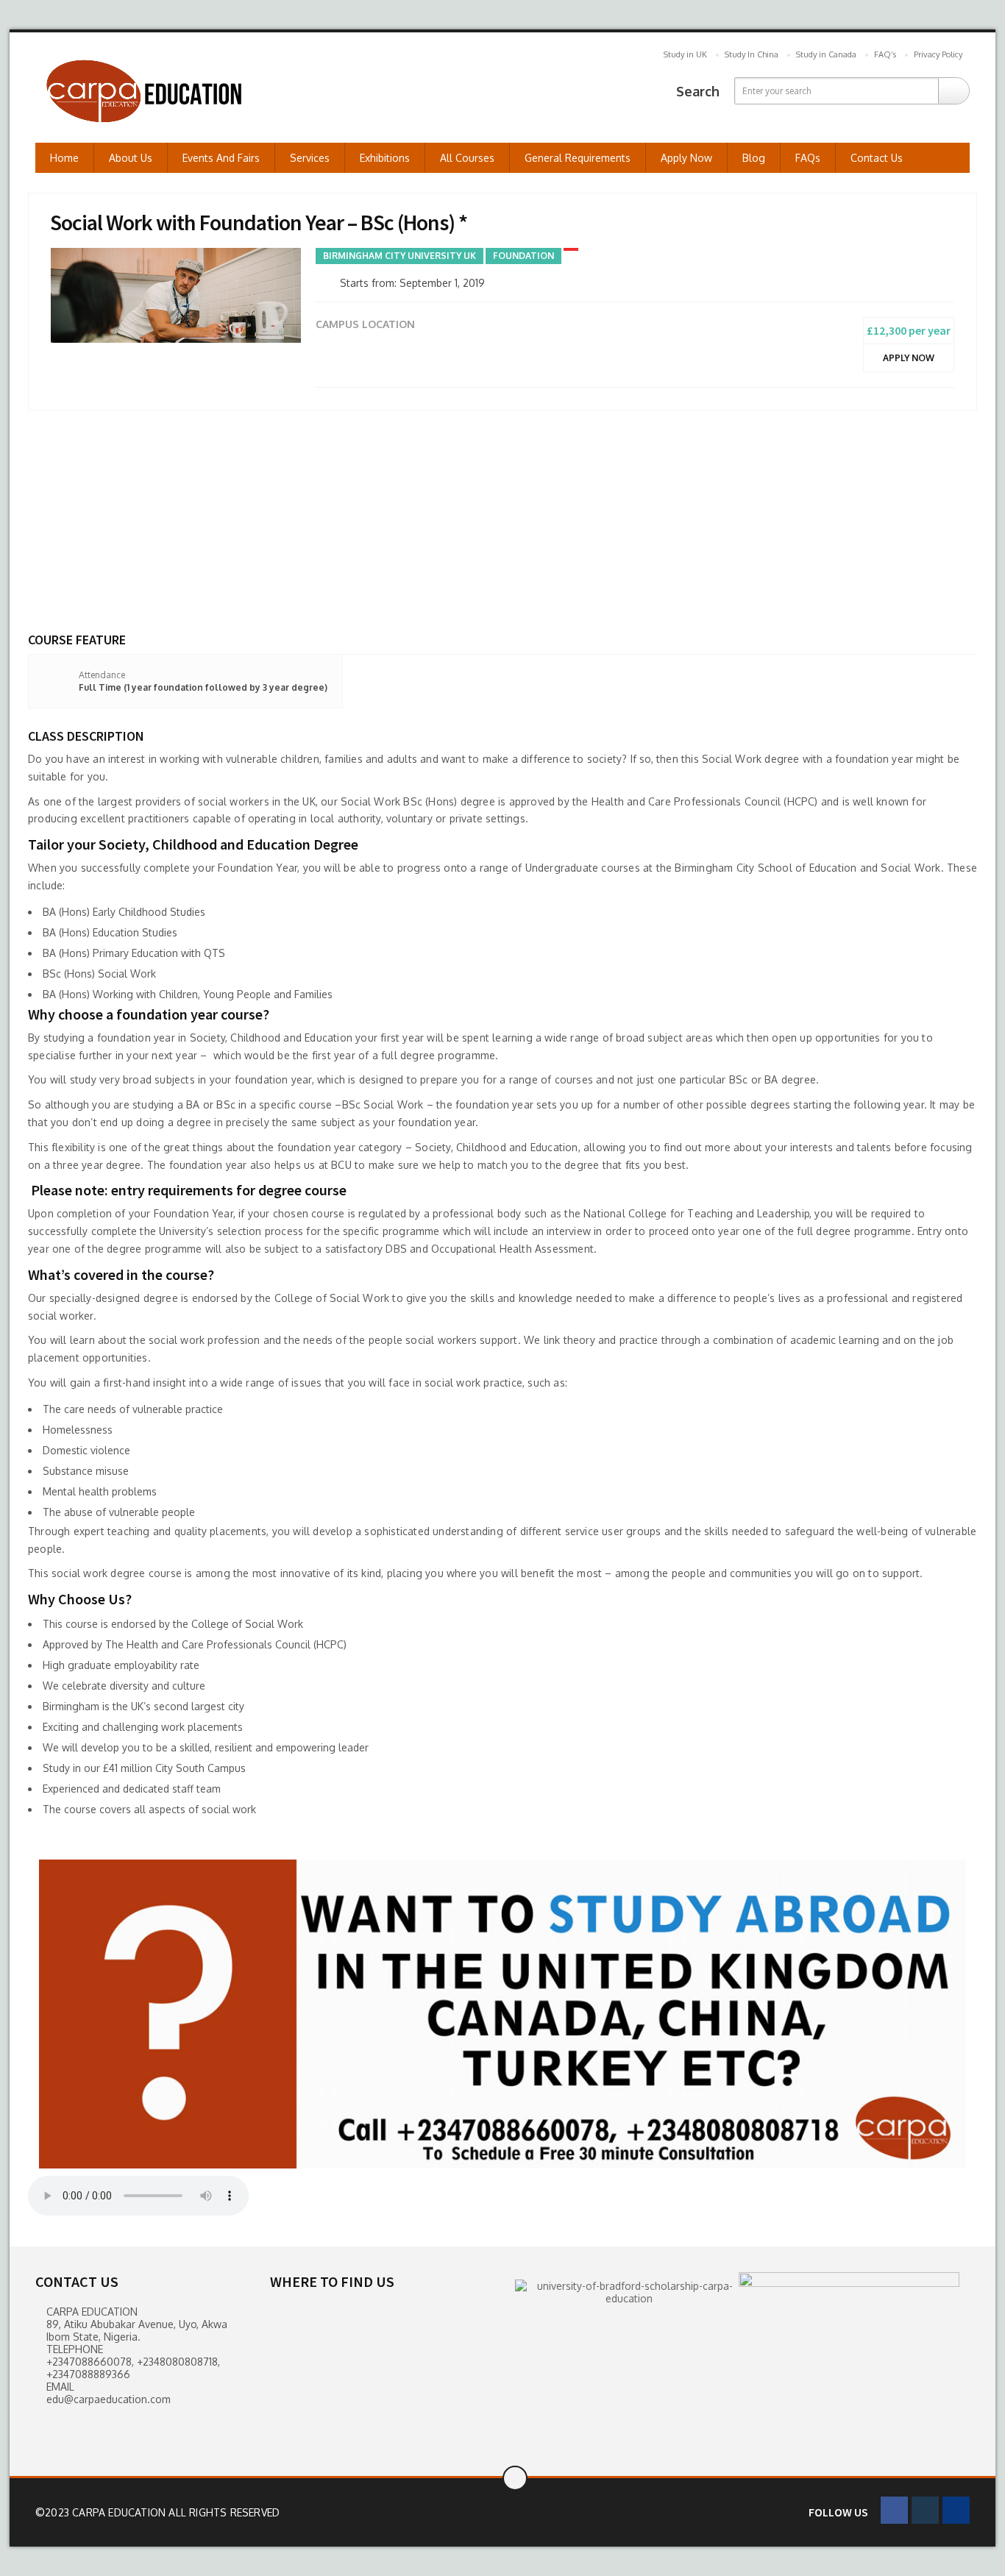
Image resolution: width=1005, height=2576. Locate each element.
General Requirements (578, 158)
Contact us (877, 158)
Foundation (523, 256)
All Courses (467, 158)
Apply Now (686, 158)
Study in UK (685, 54)
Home (64, 158)
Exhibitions (385, 158)
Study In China (752, 54)
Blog (754, 158)
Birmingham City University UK (399, 256)
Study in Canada (826, 54)
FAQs (808, 158)
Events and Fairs (221, 158)
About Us (131, 158)
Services (310, 158)
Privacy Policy (938, 54)
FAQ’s (885, 54)
